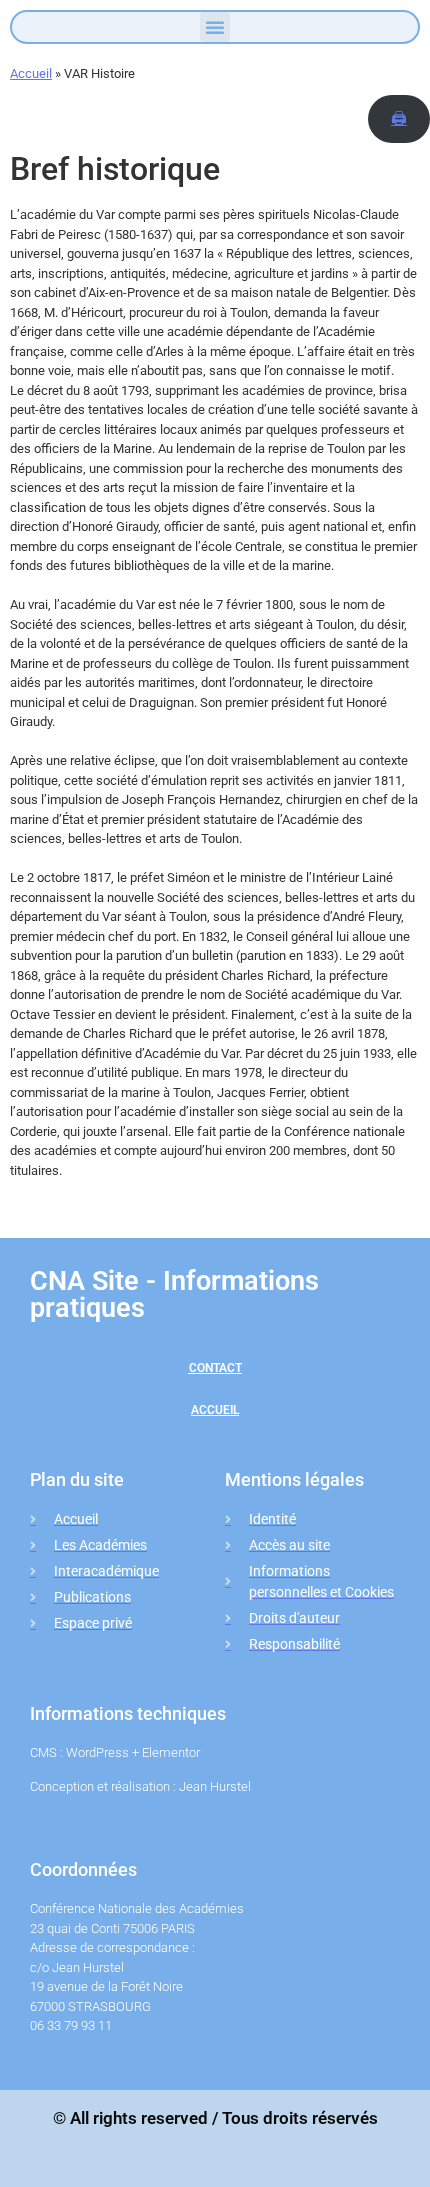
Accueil (31, 73)
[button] (215, 27)
